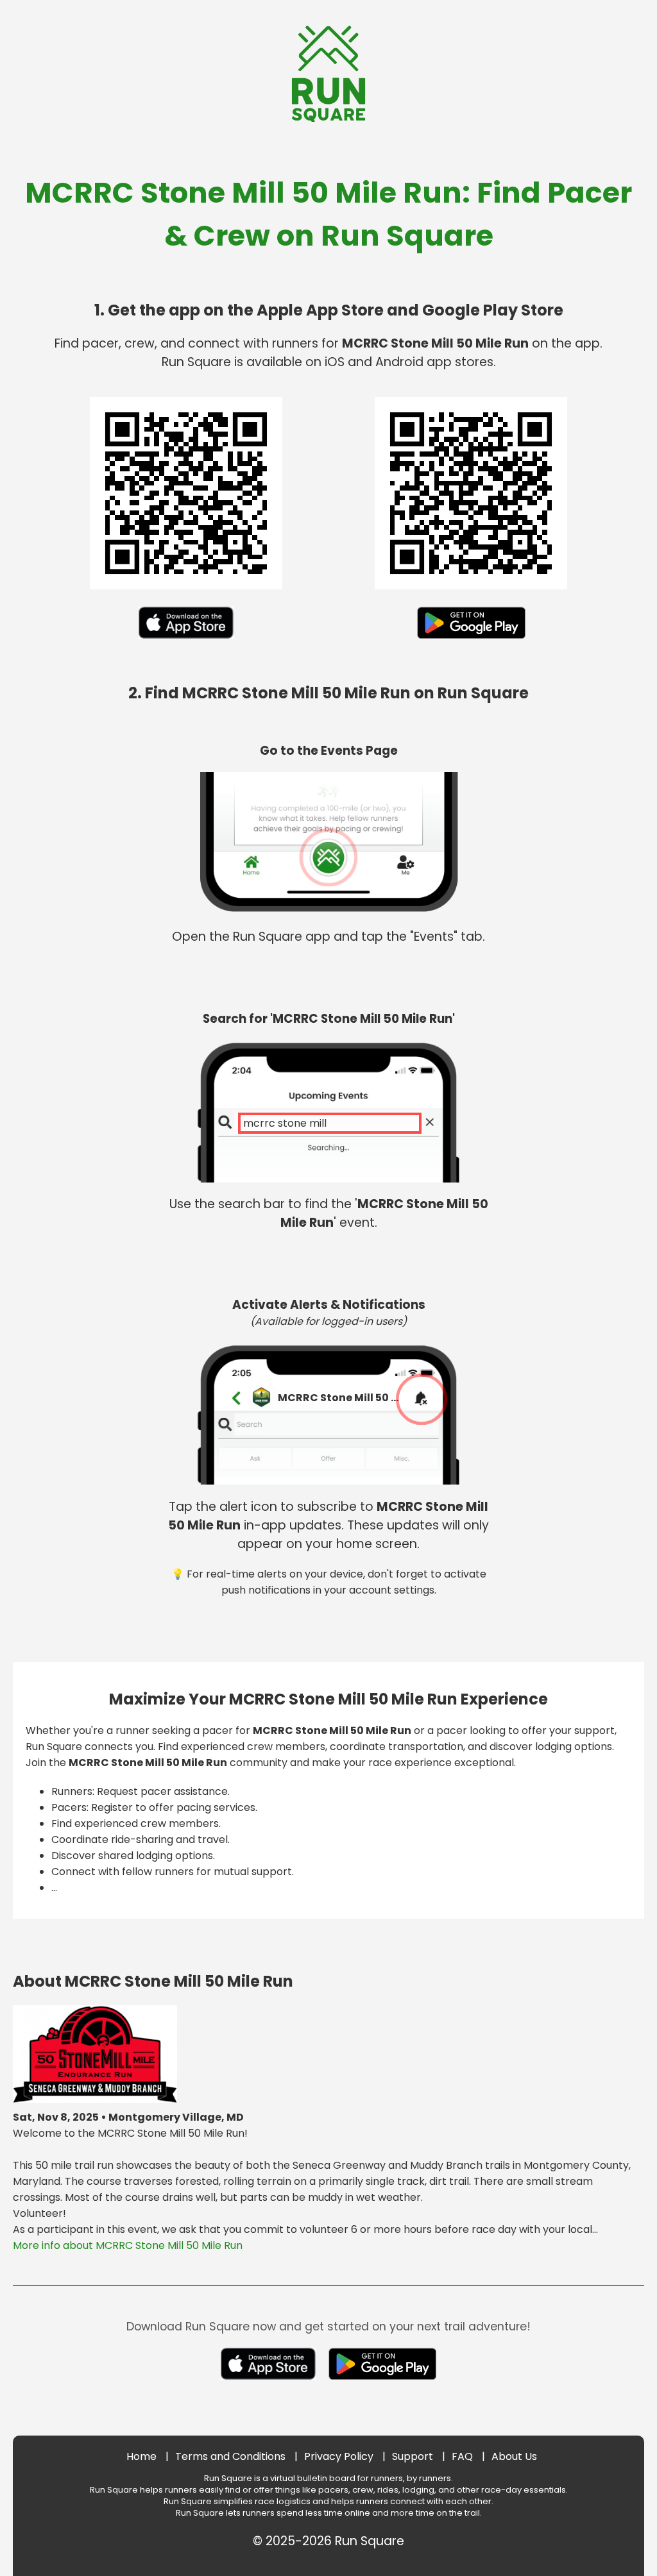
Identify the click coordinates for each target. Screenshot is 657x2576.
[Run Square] (328, 118)
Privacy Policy (339, 2456)
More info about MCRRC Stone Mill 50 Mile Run (128, 2245)
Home (141, 2456)
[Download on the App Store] (186, 642)
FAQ (462, 2456)
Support (413, 2456)
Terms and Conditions (230, 2456)
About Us (514, 2456)
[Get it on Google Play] (471, 642)
